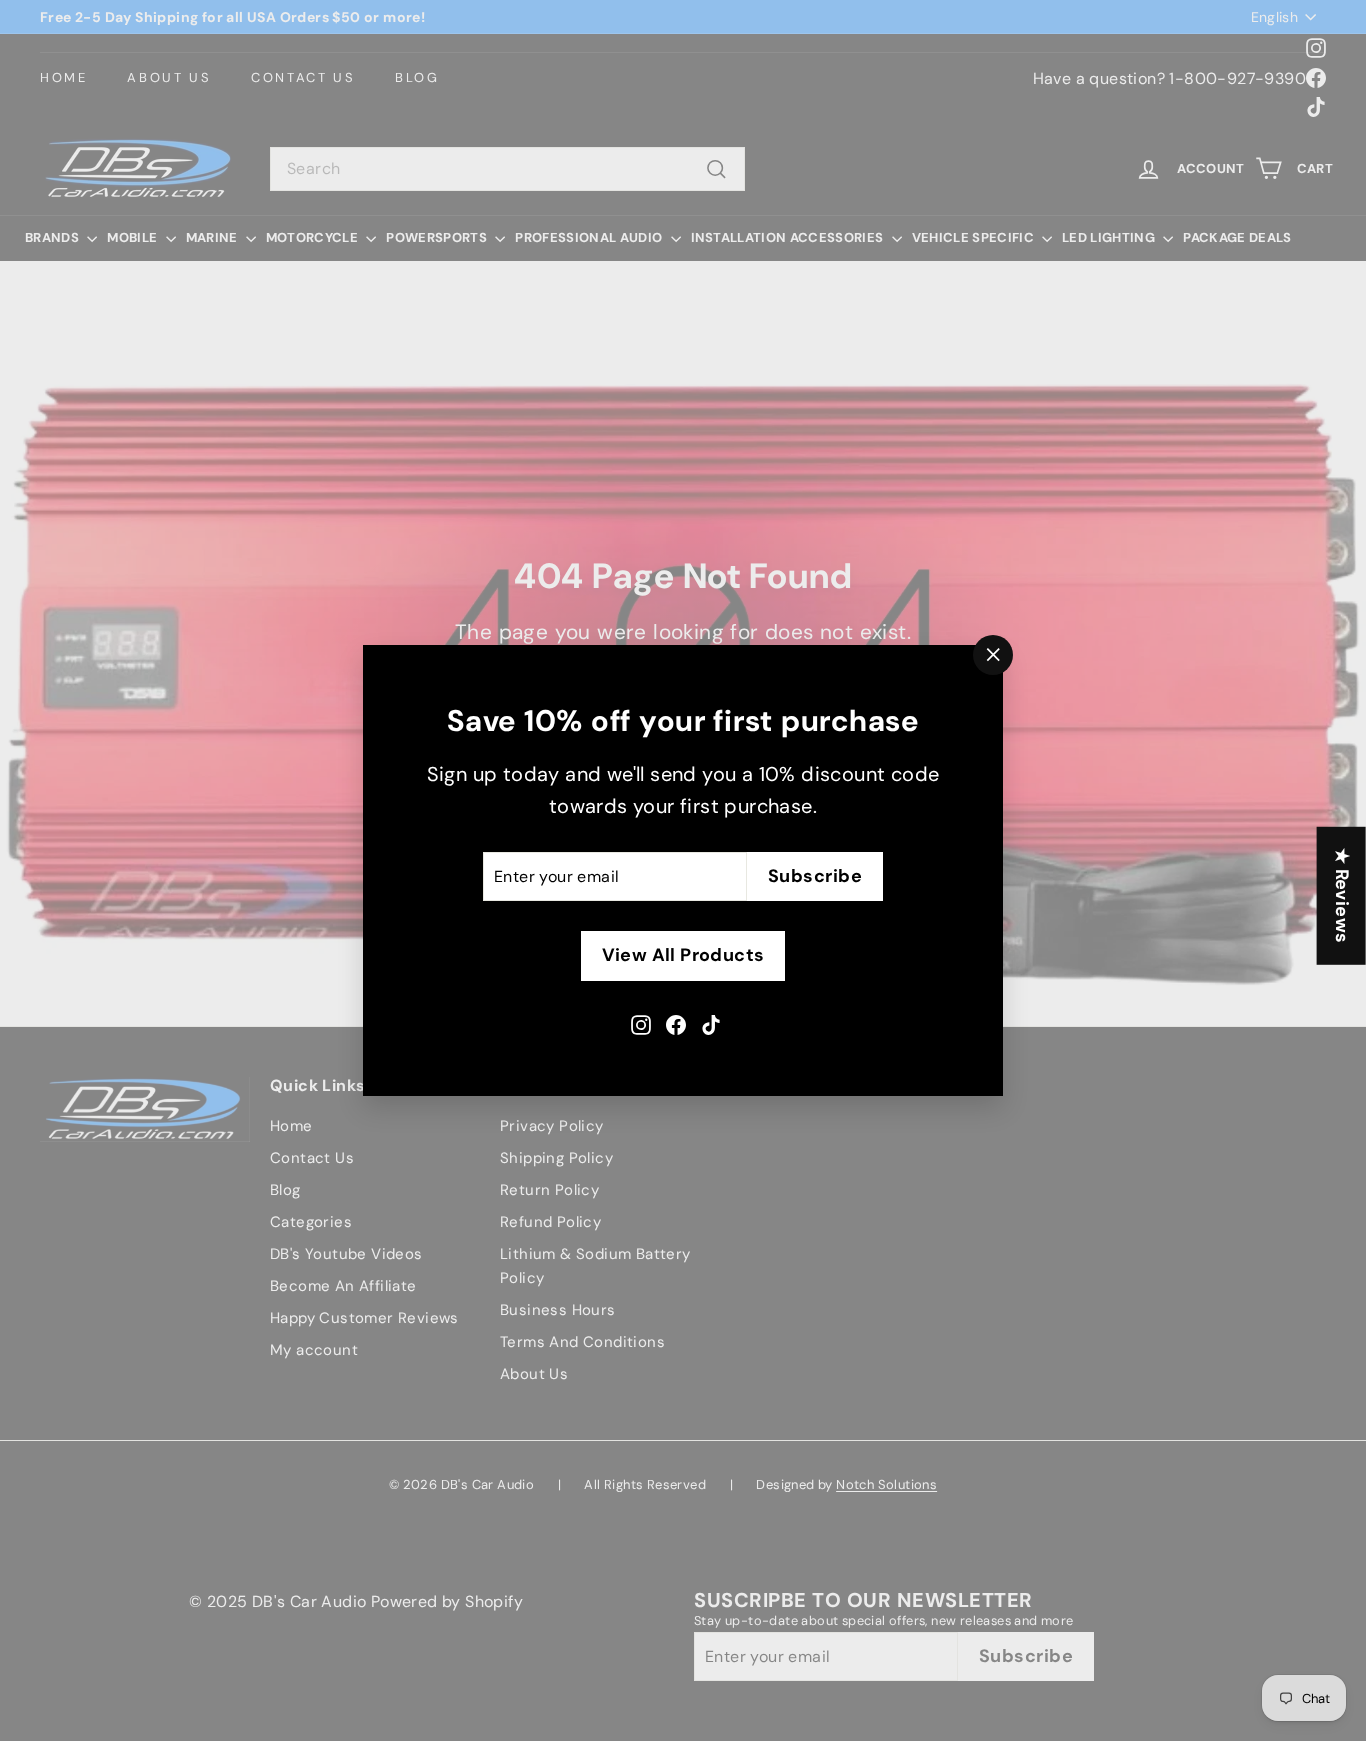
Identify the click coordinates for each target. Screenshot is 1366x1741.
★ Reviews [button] (1342, 895)
